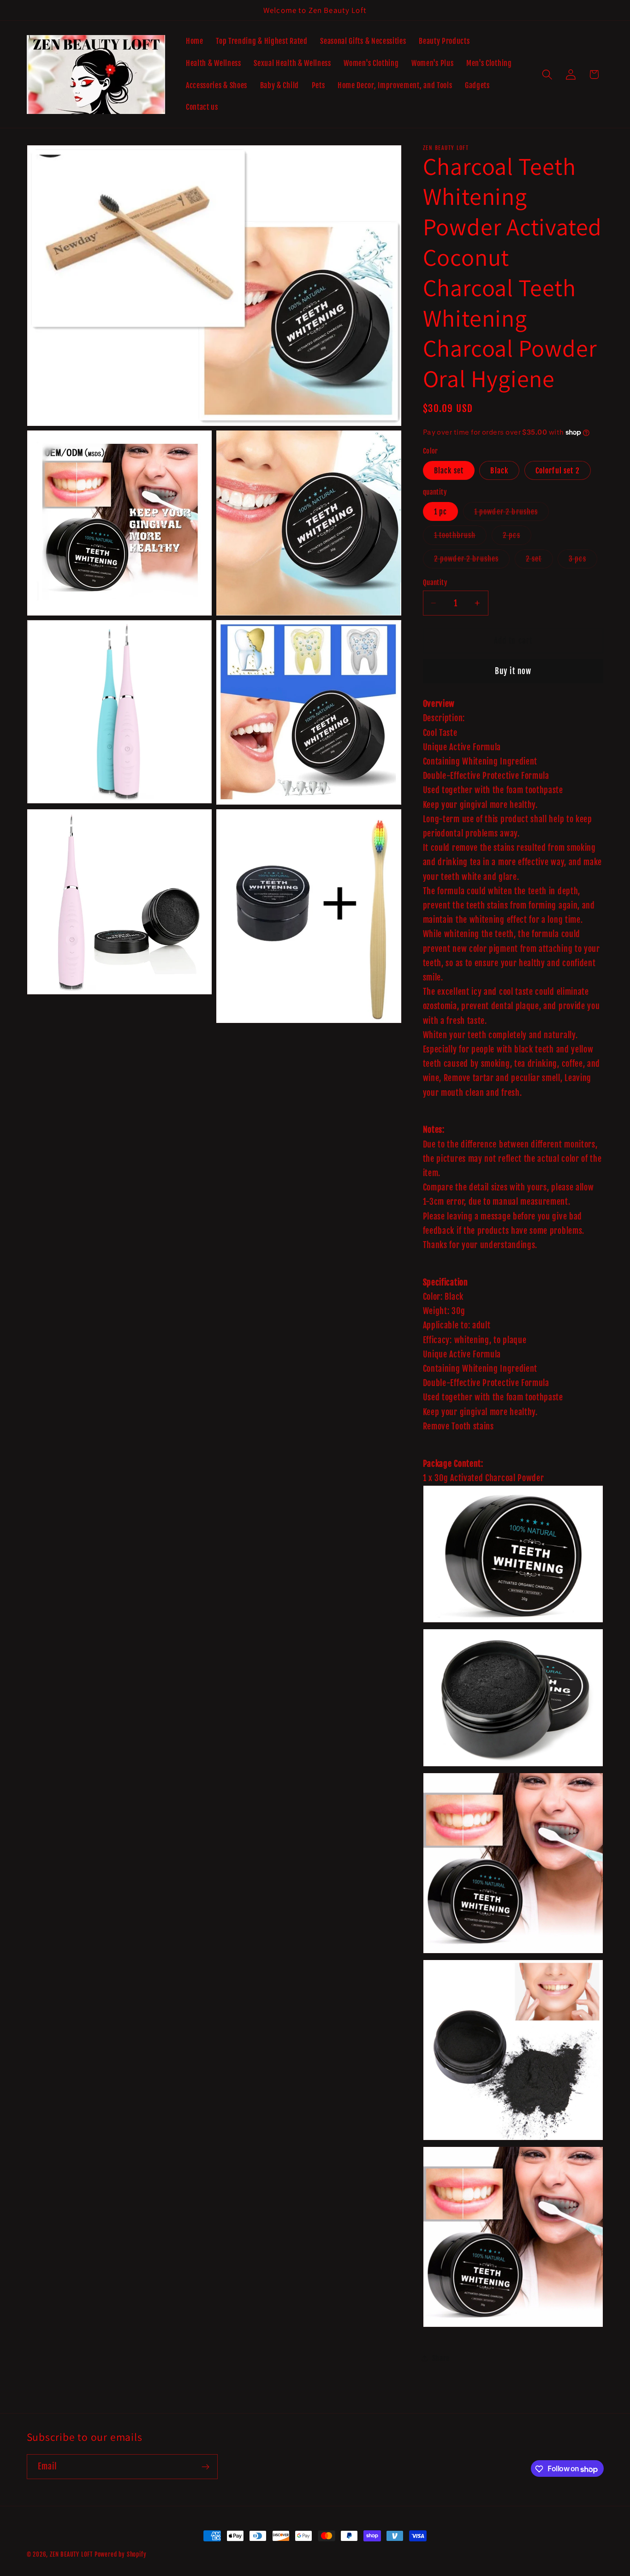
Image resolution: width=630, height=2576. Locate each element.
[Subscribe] (205, 2467)
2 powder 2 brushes (472, 561)
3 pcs (583, 561)
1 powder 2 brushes (512, 514)
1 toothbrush (461, 537)
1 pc (441, 511)
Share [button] (441, 2358)
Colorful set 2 (558, 470)
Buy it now (513, 671)
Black (499, 470)
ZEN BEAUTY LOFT (71, 2554)
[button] (547, 75)
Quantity (435, 582)
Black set (449, 470)
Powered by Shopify (121, 2554)
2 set (539, 561)
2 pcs (517, 537)
